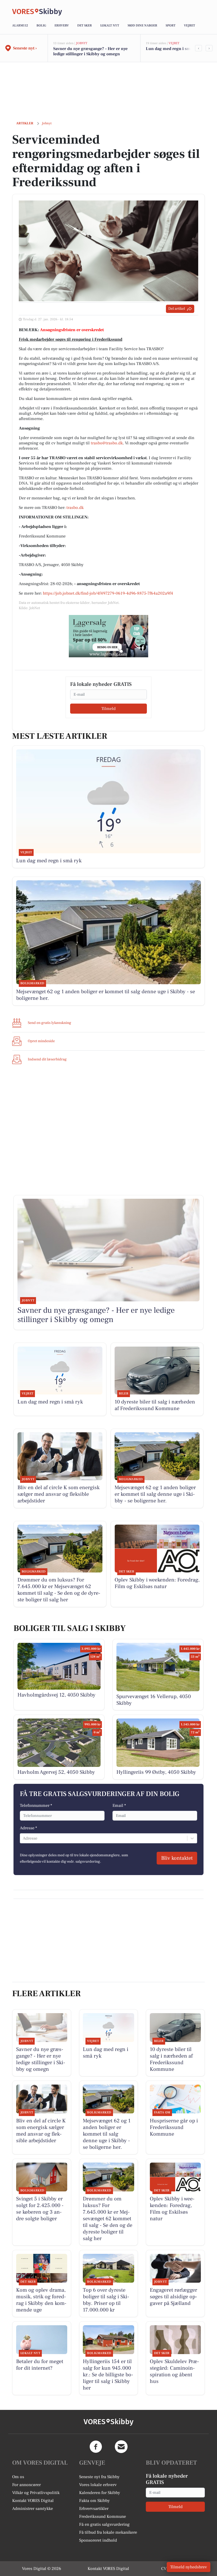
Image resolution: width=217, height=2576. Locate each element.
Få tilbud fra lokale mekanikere (108, 2532)
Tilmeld (108, 709)
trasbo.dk (75, 508)
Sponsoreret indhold (98, 2540)
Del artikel (177, 309)
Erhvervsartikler (94, 2509)
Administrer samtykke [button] (33, 2509)
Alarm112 (20, 26)
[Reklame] (108, 636)
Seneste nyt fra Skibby (99, 2477)
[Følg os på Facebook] (96, 2447)
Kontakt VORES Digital (33, 2501)
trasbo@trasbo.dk (107, 443)
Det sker (85, 26)
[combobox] (23, 1838)
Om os (18, 2477)
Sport (171, 26)
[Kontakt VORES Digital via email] (121, 2447)
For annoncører (26, 2485)
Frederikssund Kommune (103, 2516)
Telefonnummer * (36, 1806)
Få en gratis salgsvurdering (104, 2524)
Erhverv (62, 26)
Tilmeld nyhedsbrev (189, 2567)
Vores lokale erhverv (98, 2485)
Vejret (189, 26)
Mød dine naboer (142, 26)
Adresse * (28, 1828)
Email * (119, 1806)
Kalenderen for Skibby (100, 2493)
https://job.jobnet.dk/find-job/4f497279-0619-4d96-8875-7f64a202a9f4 (108, 593)
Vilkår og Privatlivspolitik (36, 2493)
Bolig (41, 26)
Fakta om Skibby (94, 2501)
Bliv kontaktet (177, 1858)
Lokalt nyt (110, 26)
